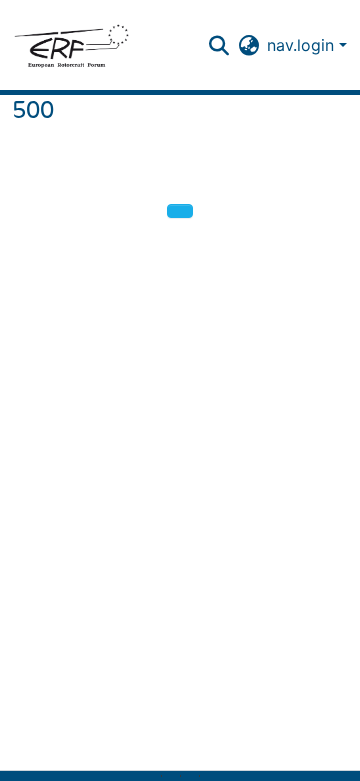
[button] (71, 45)
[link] (171, 776)
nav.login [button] (303, 45)
